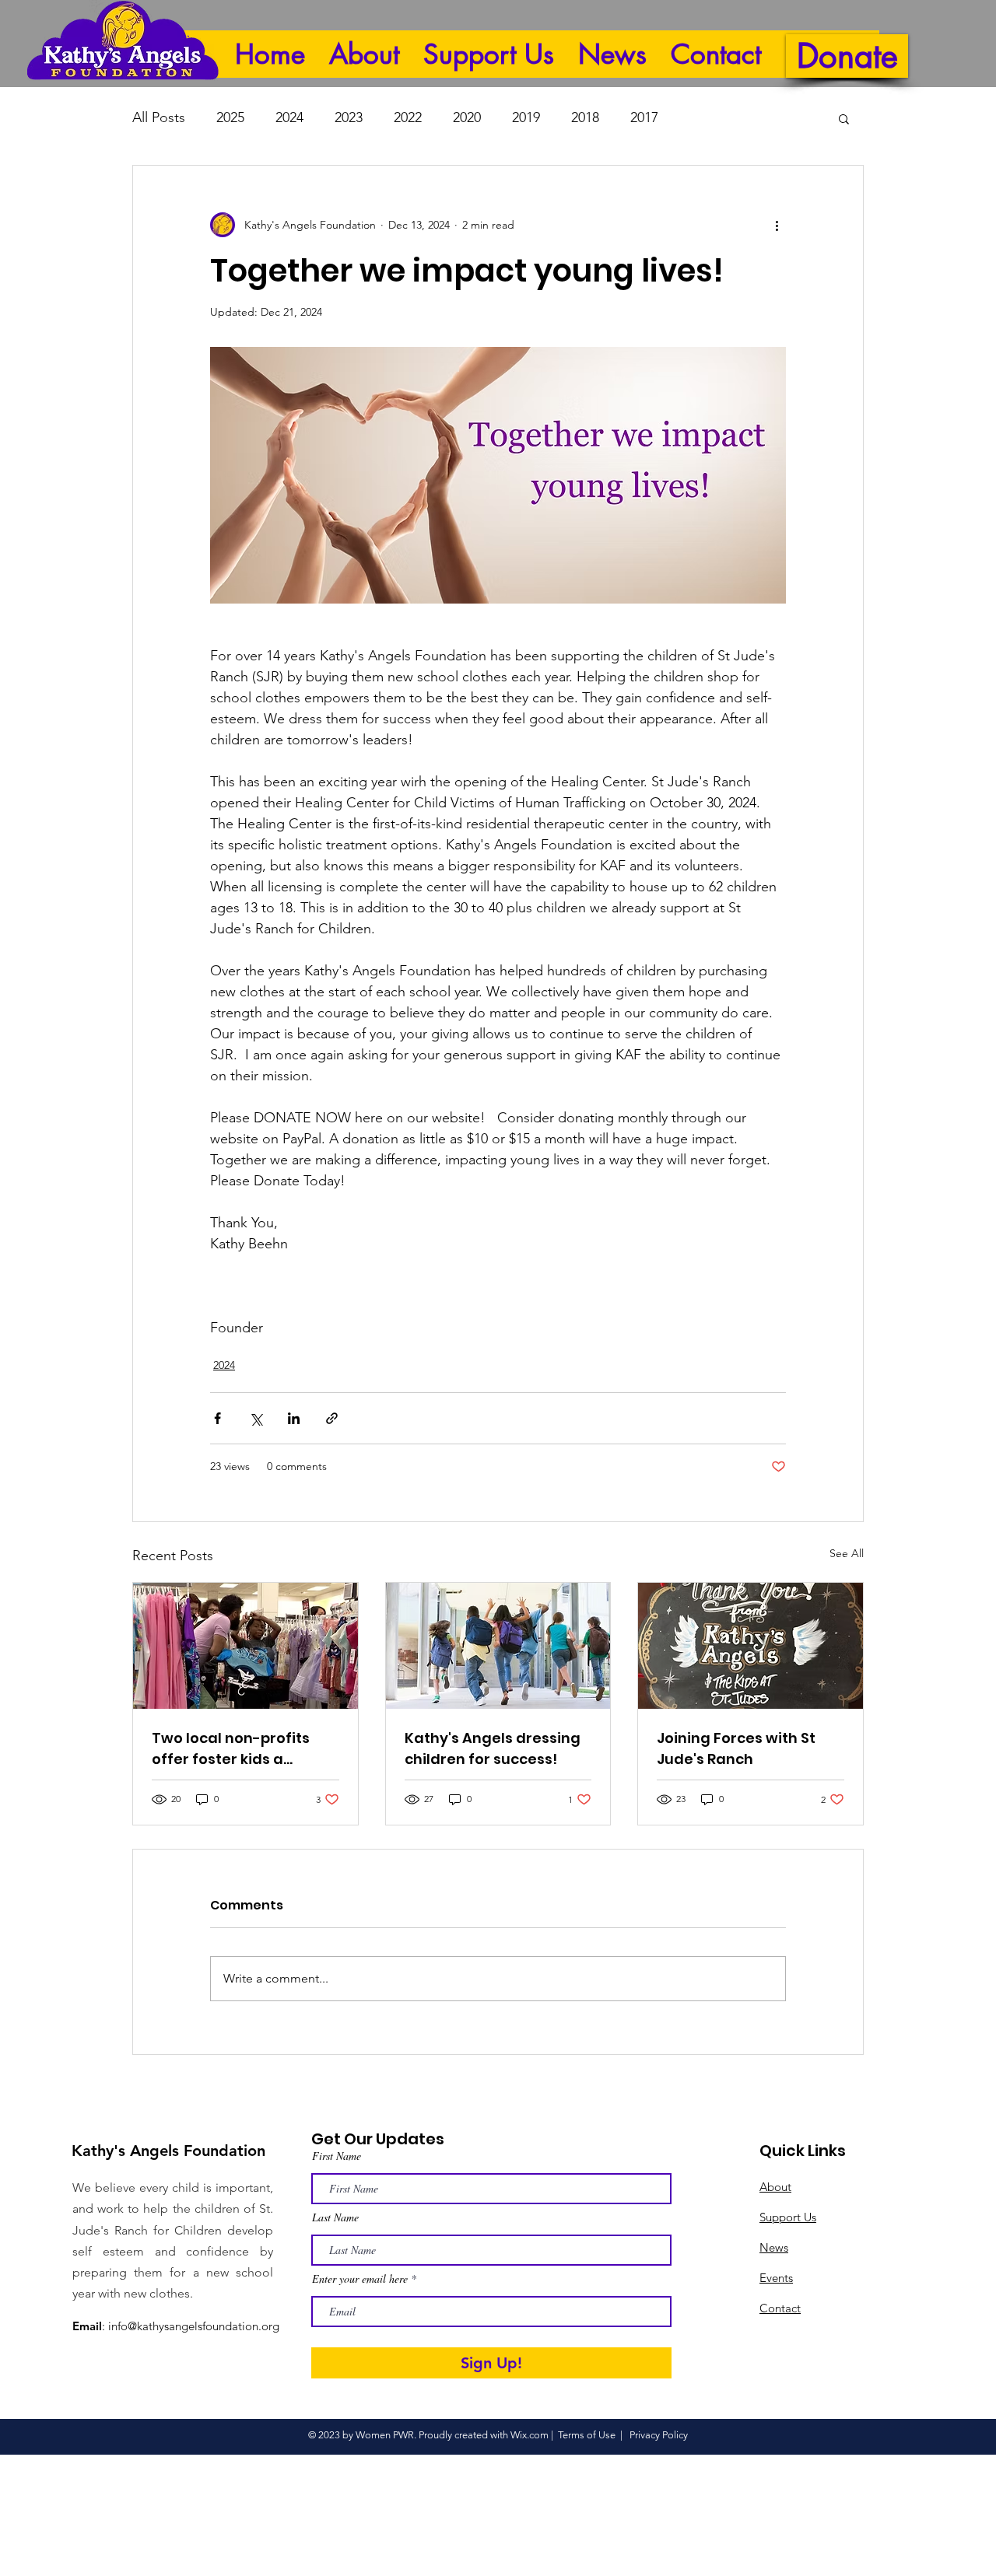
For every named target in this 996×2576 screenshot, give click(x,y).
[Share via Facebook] (217, 1418)
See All (847, 1553)
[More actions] (777, 225)
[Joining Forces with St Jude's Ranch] (751, 1646)
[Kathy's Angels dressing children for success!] (498, 1646)
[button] (844, 118)
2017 (644, 117)
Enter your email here (360, 2279)
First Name (337, 2156)
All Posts (159, 117)
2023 (349, 117)
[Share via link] (332, 1418)
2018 (585, 117)
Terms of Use (587, 2435)
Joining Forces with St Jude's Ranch (736, 1748)
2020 (467, 117)
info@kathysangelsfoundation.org (194, 2326)
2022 (408, 117)
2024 (289, 117)
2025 (230, 117)
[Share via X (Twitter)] (256, 1418)
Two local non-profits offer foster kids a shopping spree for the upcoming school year (235, 1749)
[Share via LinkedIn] (294, 1418)
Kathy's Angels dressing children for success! (493, 1748)
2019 (526, 117)
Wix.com (530, 2435)
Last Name (335, 2217)
